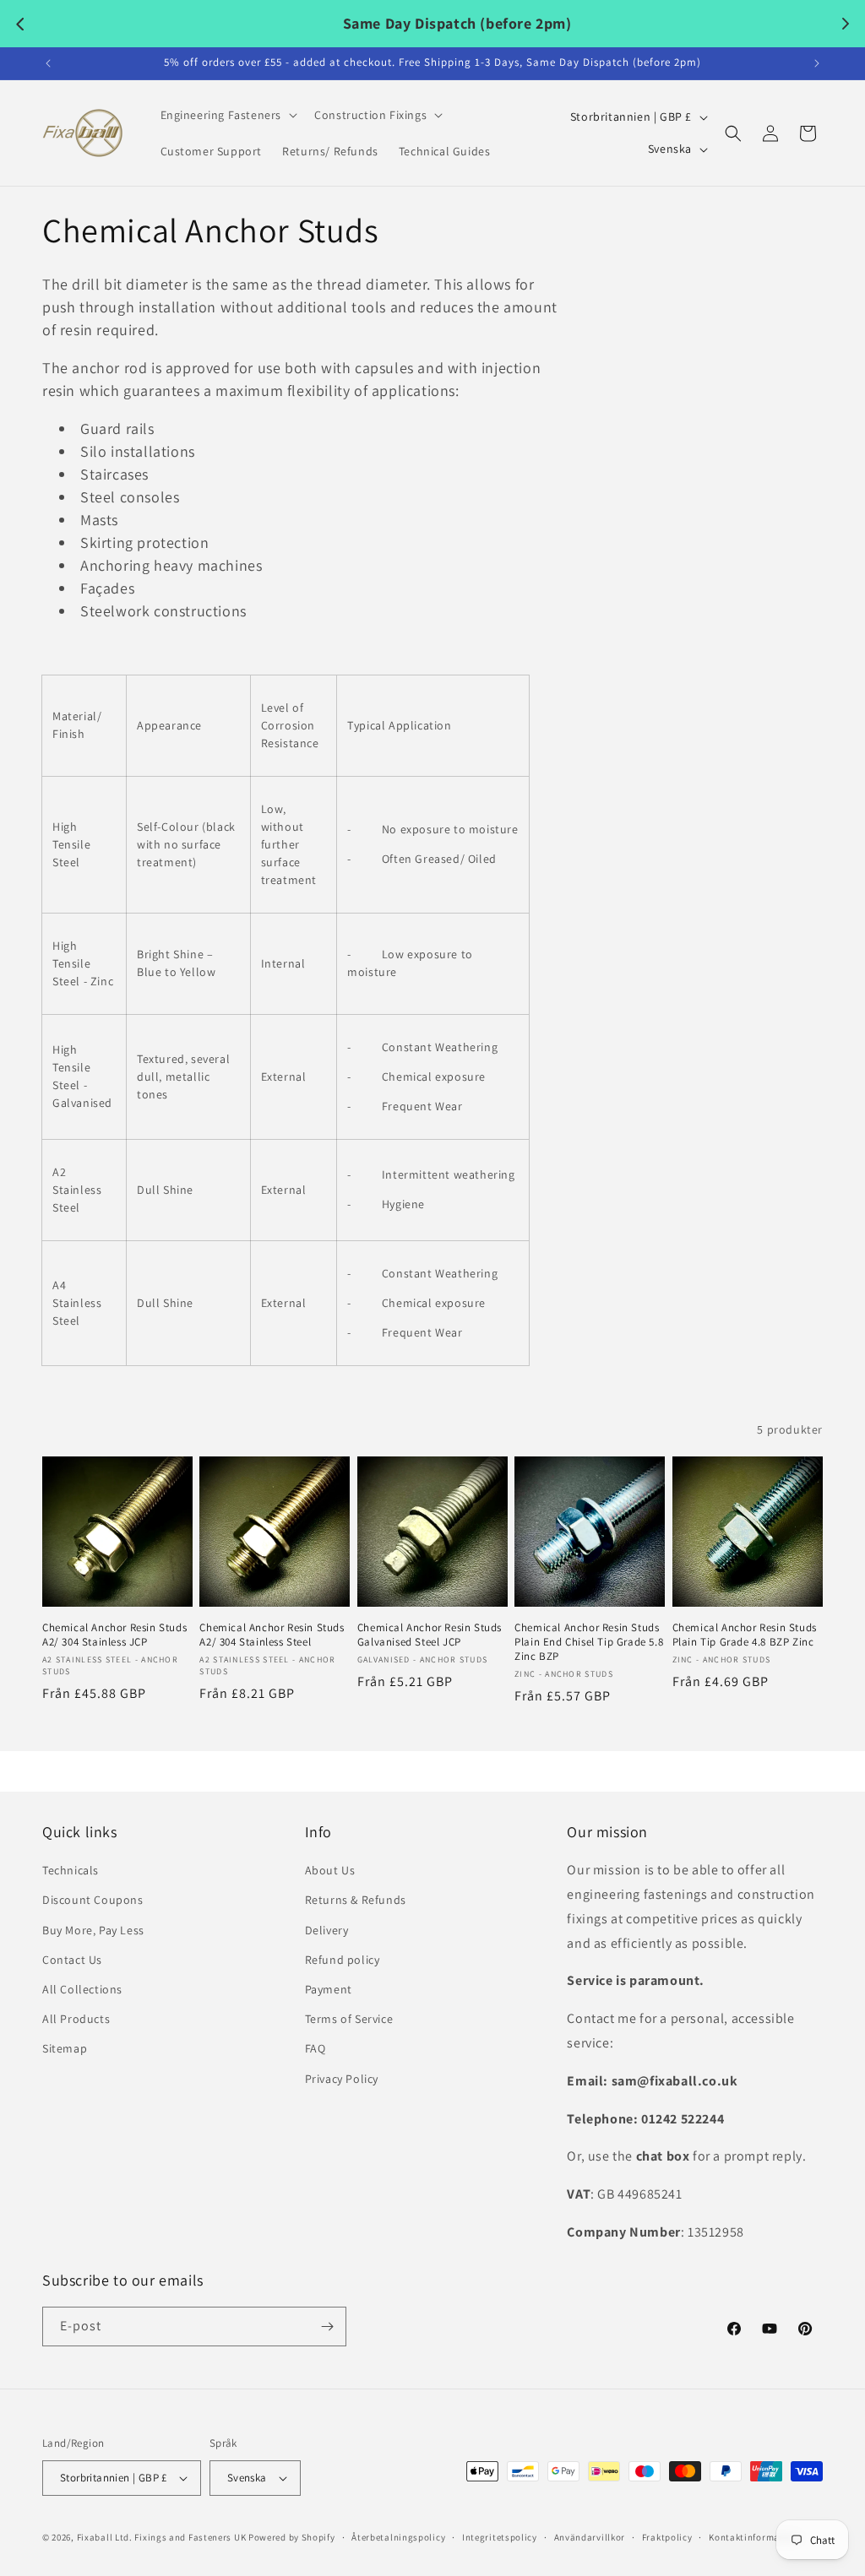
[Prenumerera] (327, 2327)
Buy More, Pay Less (93, 1930)
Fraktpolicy (667, 2537)
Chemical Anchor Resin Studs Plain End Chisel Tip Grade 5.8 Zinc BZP (589, 1642)
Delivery (327, 1930)
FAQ (316, 2048)
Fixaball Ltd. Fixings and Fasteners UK (162, 2537)
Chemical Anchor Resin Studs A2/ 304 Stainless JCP (114, 1635)
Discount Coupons (93, 1900)
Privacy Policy (342, 2079)
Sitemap (65, 2048)
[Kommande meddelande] (817, 63)
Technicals (71, 1870)
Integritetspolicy (500, 2537)
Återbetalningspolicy (398, 2537)
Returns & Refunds (356, 1900)
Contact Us (72, 1960)
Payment (329, 1989)
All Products (76, 2019)
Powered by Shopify (292, 2537)
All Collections (82, 1989)
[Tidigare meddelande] (48, 63)
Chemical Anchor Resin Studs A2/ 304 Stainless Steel (272, 1635)
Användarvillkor (590, 2537)
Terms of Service (349, 2019)
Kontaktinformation (753, 2537)
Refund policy (343, 1960)
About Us (330, 1870)
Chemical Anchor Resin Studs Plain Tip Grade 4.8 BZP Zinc (745, 1635)
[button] (228, 115)
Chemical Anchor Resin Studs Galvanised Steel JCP (430, 1635)
